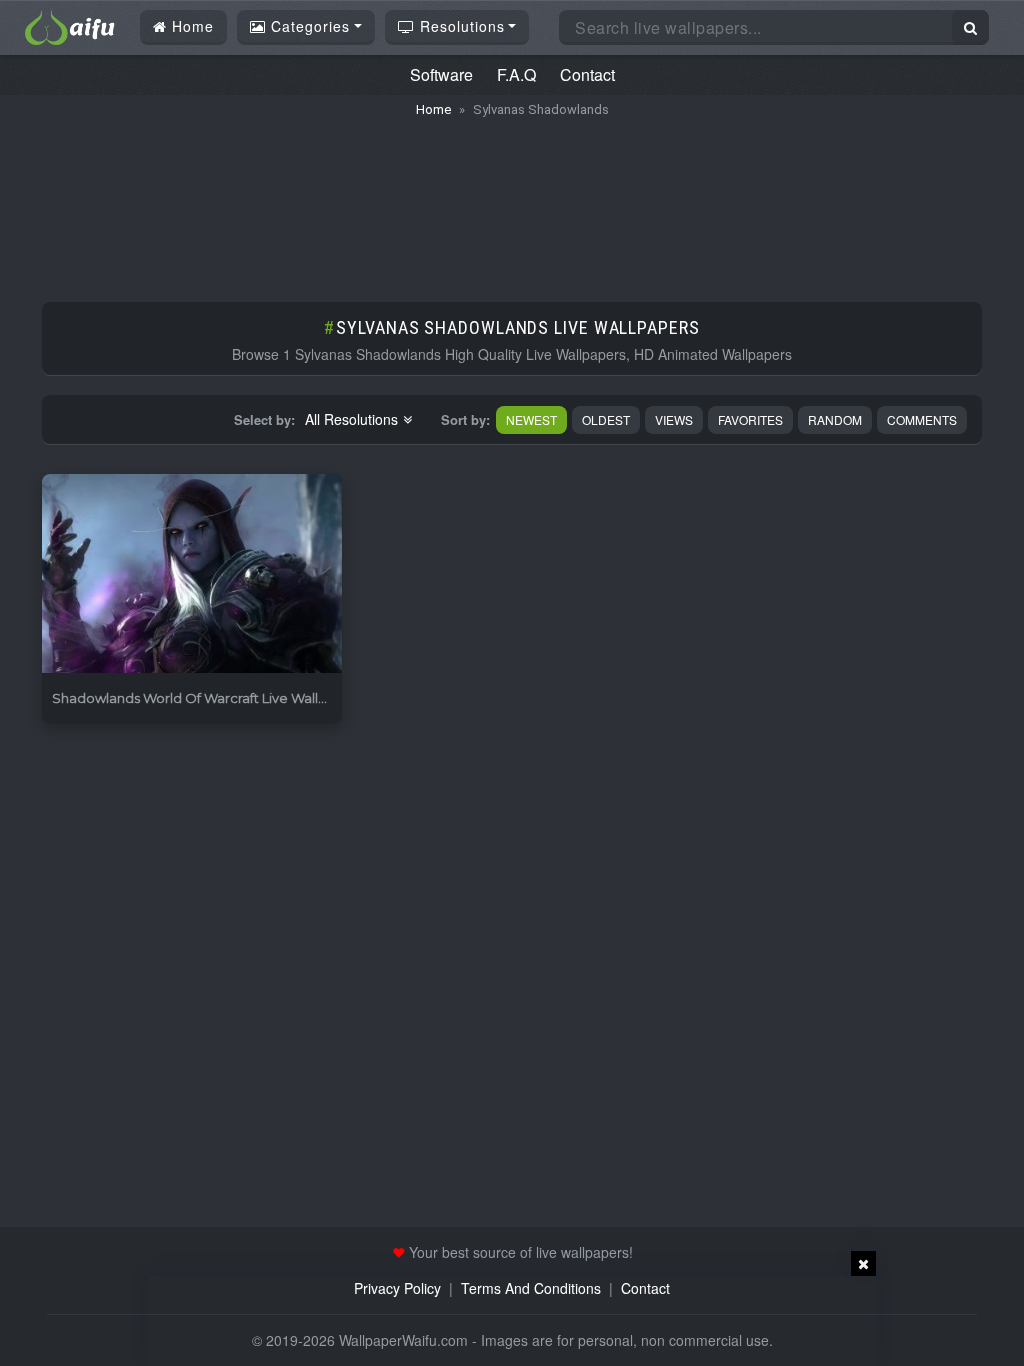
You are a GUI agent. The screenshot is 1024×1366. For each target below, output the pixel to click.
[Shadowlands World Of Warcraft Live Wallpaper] (192, 574)
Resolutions (460, 26)
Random (835, 419)
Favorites (750, 419)
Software (441, 74)
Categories (308, 26)
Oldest (606, 419)
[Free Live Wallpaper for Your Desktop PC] (70, 25)
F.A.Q (516, 74)
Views (674, 419)
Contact (587, 74)
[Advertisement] (512, 200)
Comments (922, 419)
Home (190, 26)
